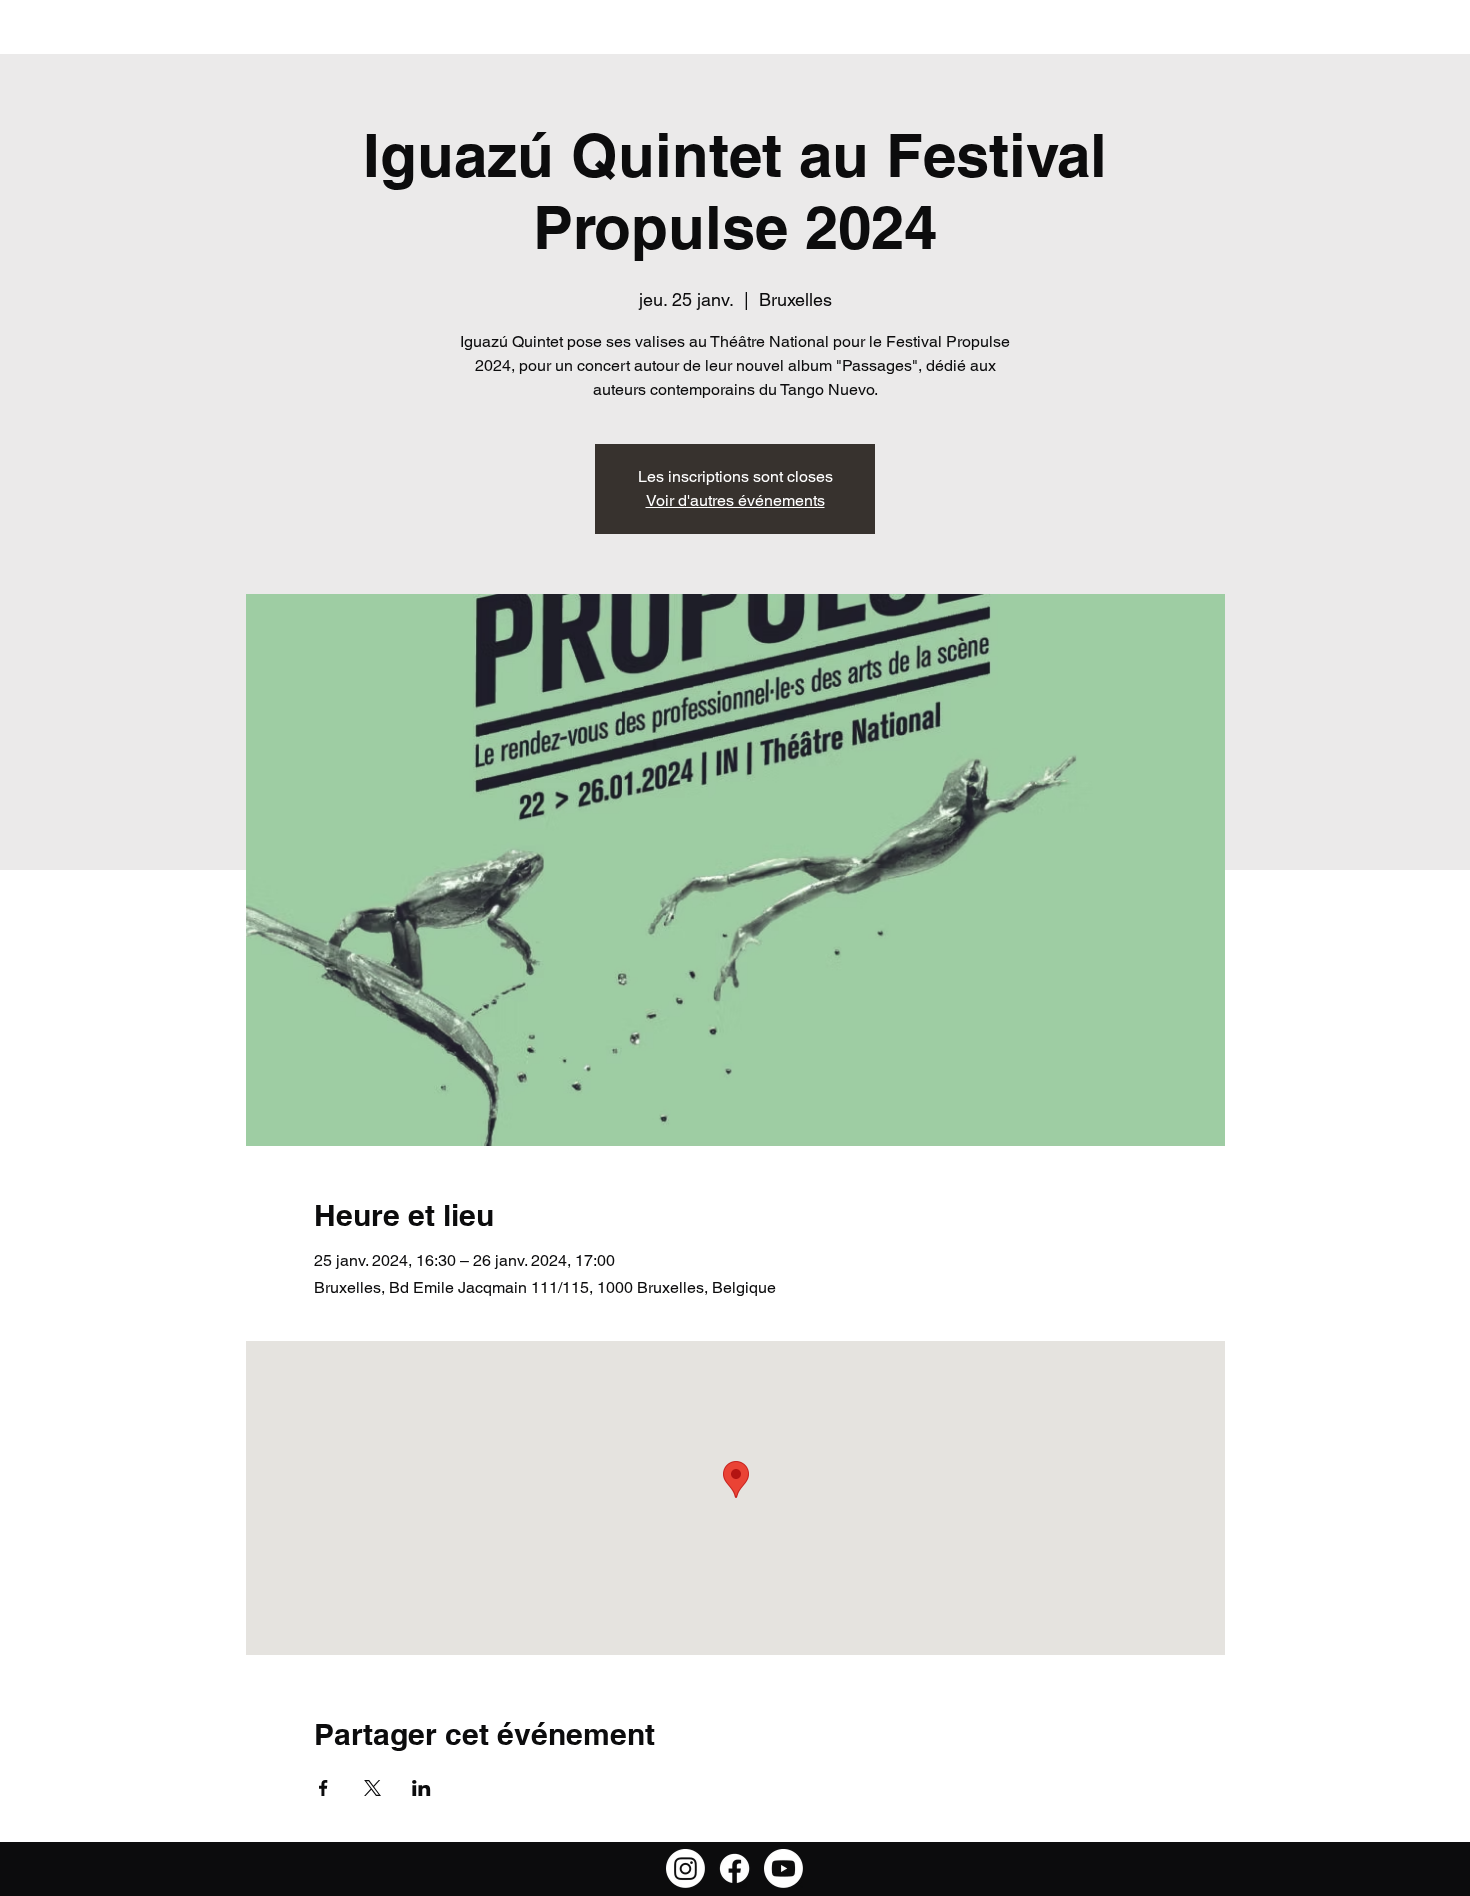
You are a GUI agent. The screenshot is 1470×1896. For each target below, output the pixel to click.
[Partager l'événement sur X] (372, 1788)
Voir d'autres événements (735, 500)
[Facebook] (734, 1868)
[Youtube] (783, 1868)
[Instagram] (685, 1868)
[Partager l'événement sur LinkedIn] (421, 1788)
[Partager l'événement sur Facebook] (323, 1788)
